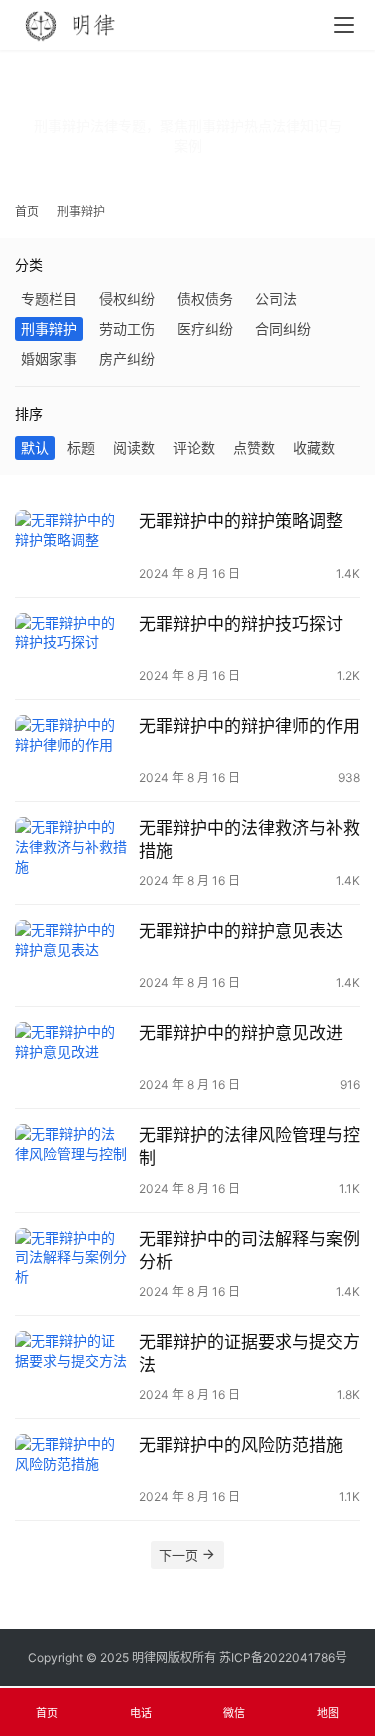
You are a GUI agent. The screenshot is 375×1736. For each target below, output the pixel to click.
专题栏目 (49, 298)
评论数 (194, 447)
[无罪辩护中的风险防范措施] (72, 1469)
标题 (81, 447)
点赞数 (254, 447)
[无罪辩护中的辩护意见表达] (72, 955)
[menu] (344, 25)
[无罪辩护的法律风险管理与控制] (72, 1159)
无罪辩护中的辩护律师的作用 (249, 726)
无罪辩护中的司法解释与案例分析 (249, 1250)
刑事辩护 (49, 328)
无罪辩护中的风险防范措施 (241, 1445)
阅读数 (134, 447)
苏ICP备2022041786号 (283, 1657)
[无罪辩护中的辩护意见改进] (72, 1057)
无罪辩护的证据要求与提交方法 (249, 1353)
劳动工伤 (127, 328)
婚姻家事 (49, 358)
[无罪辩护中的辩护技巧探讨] (72, 648)
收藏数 (314, 447)
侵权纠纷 (127, 298)
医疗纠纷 (205, 328)
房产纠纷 (127, 358)
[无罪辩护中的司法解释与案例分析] (72, 1263)
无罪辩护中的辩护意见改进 (241, 1033)
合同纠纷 (283, 328)
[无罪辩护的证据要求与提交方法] (72, 1366)
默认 (35, 447)
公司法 (276, 298)
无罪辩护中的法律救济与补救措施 (249, 839)
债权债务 (205, 298)
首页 (27, 211)
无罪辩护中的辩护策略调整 (241, 521)
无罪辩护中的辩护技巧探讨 (241, 624)
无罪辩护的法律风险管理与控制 (249, 1146)
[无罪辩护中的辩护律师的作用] (72, 750)
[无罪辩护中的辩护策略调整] (72, 545)
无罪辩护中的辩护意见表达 (241, 931)
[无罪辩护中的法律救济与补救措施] (72, 852)
